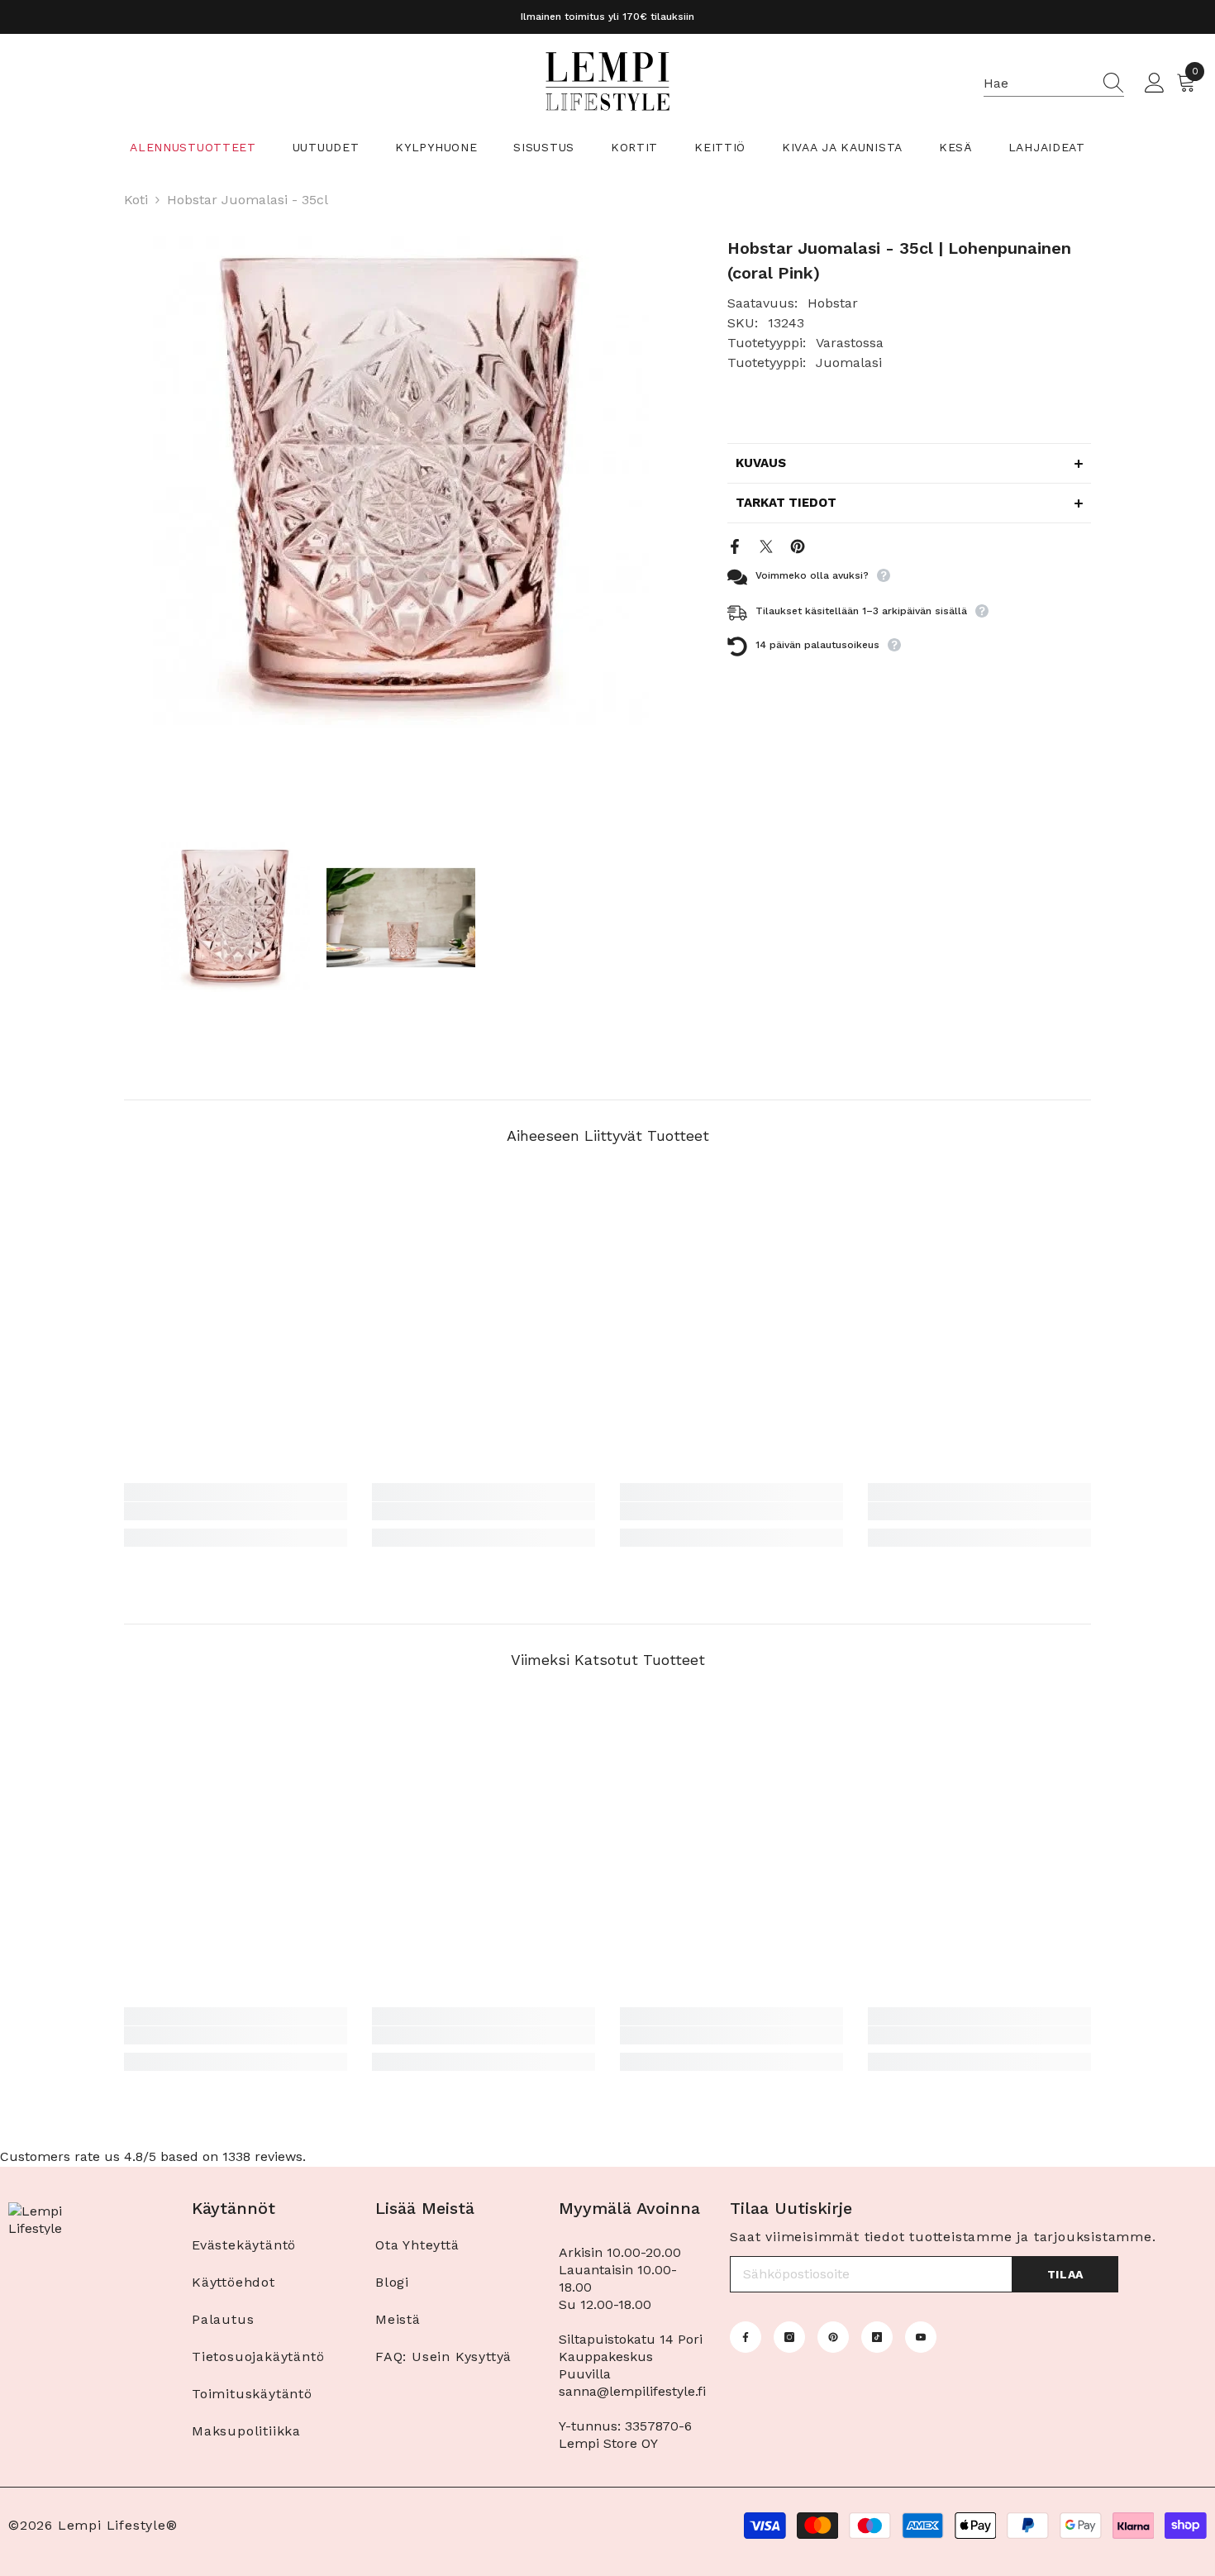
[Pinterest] (798, 545)
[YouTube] (921, 2337)
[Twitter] (766, 545)
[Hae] (1054, 84)
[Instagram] (789, 2337)
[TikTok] (877, 2337)
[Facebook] (735, 545)
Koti (136, 200)
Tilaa (1066, 2274)
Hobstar (833, 303)
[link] (236, 1511)
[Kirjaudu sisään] (1155, 83)
